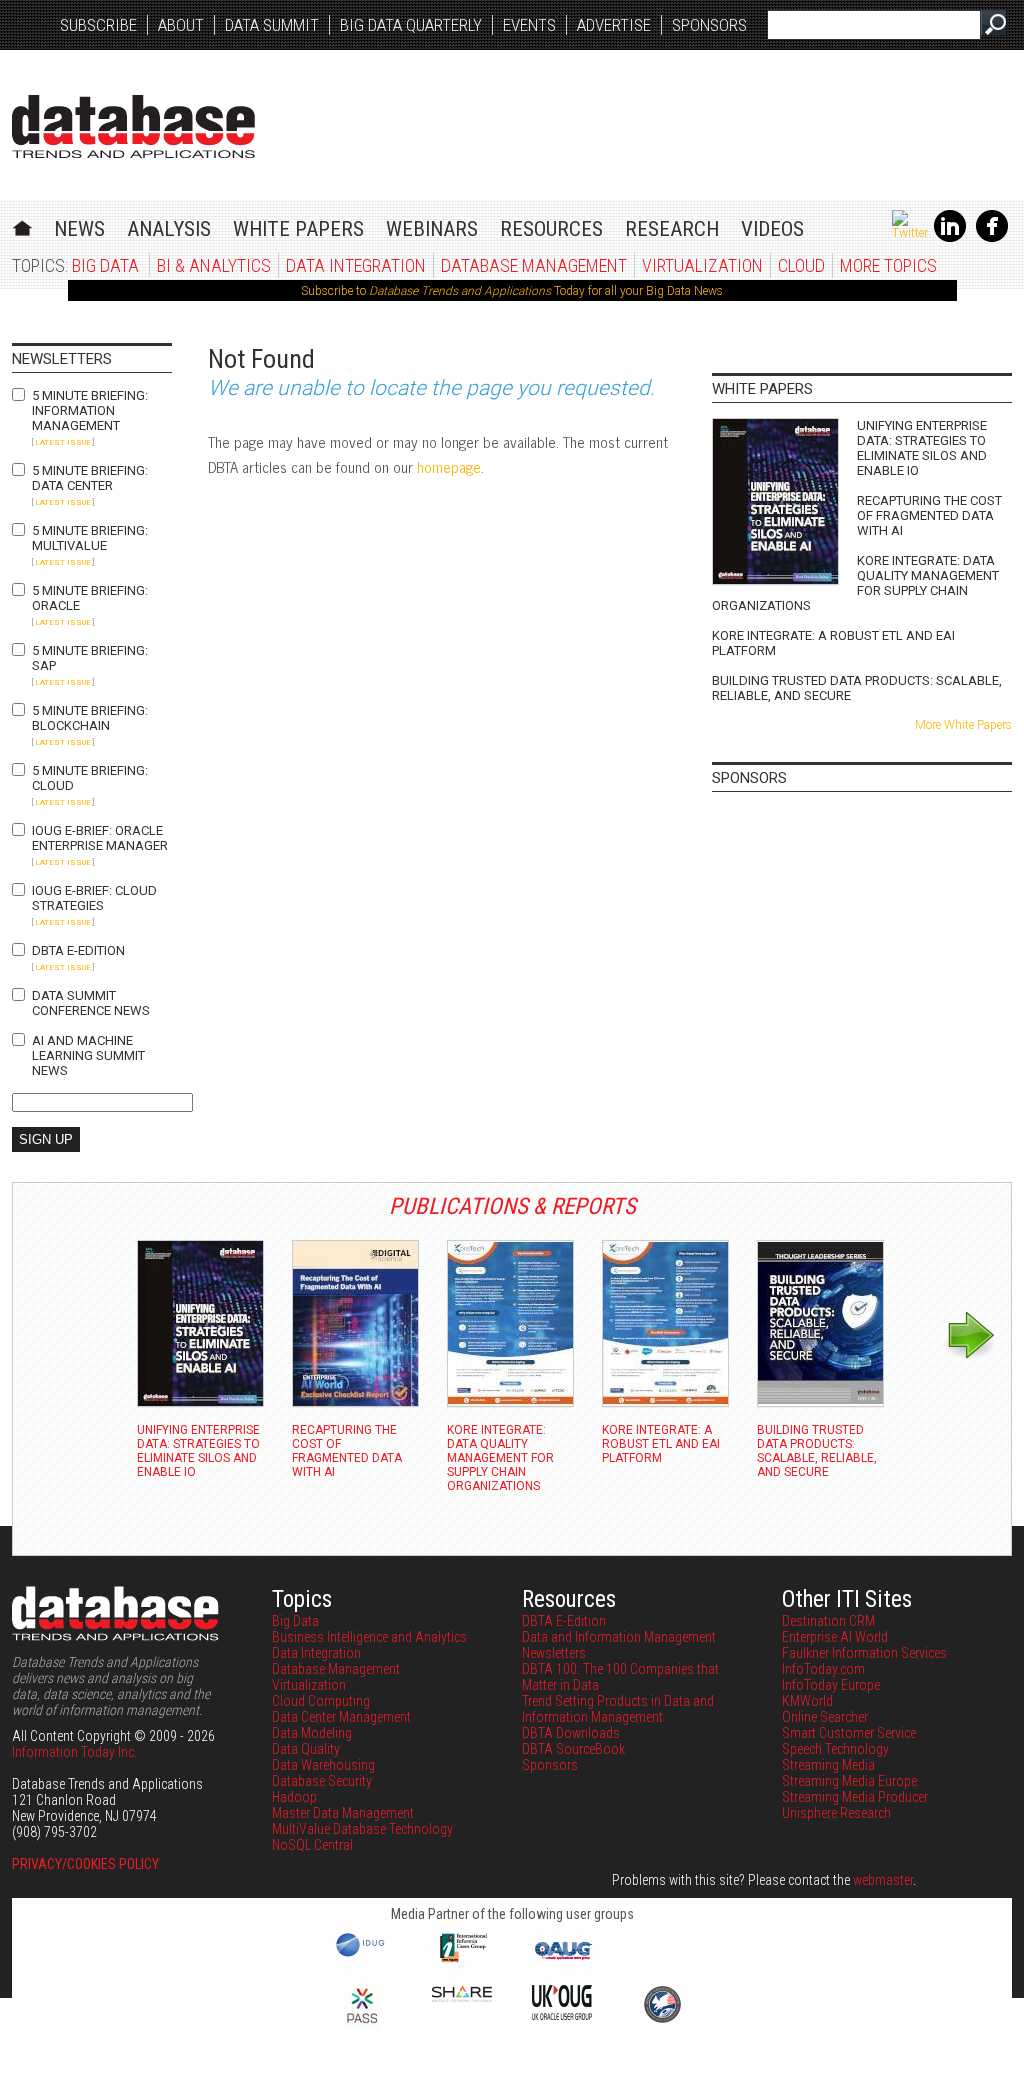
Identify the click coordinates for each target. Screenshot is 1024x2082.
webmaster (883, 1880)
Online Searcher (825, 1717)
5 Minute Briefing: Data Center (90, 478)
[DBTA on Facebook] (992, 238)
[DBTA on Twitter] (910, 233)
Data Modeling (312, 1733)
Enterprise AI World (835, 1637)
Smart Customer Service (849, 1733)
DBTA (133, 126)
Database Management (534, 265)
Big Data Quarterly (411, 25)
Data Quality (306, 1749)
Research (672, 229)
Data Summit (272, 25)
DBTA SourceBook (573, 1749)
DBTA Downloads (571, 1733)
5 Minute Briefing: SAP (90, 658)
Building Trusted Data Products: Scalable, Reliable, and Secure (857, 688)
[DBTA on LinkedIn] (950, 238)
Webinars (432, 229)
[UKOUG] (562, 2015)
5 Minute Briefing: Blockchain (90, 718)
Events (529, 25)
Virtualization (702, 265)
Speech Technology (835, 1749)
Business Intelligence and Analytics (369, 1637)
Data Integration (356, 265)
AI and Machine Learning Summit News (88, 1055)
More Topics (888, 265)
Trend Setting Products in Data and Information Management (618, 1709)
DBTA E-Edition (78, 950)
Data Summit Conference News (91, 1003)
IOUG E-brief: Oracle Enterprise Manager (100, 838)
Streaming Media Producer (855, 1797)
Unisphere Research (836, 1813)
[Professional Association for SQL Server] (362, 2025)
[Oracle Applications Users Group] (562, 1960)
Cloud (801, 265)
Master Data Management (343, 1813)
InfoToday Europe (831, 1685)
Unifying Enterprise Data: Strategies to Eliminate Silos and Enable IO (922, 448)
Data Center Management (341, 1717)
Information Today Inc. (74, 1752)
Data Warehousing (323, 1765)
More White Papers (963, 725)
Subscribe (98, 25)
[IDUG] (362, 1955)
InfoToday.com (823, 1669)
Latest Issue (63, 442)
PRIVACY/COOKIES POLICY (85, 1864)
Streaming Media (828, 1765)
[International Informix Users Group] (462, 1960)
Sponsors (709, 25)
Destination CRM (828, 1621)
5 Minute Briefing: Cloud (90, 778)
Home (22, 225)
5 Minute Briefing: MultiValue (90, 538)
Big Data (105, 265)
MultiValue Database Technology (362, 1829)
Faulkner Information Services (864, 1653)
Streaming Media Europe (849, 1781)
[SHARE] (462, 1997)
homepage (449, 466)
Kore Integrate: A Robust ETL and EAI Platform (833, 643)
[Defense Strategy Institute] (662, 2020)
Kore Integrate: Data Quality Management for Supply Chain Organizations (855, 583)
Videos (772, 229)
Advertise (614, 25)
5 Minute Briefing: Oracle (90, 598)
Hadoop (294, 1797)
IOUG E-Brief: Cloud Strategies (94, 898)
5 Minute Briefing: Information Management (90, 410)
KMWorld (807, 1701)
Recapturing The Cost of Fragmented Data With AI (929, 515)
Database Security (322, 1781)
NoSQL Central (312, 1845)
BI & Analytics (214, 265)
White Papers (298, 229)
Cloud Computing (321, 1701)
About (181, 25)
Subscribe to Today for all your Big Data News (512, 291)
